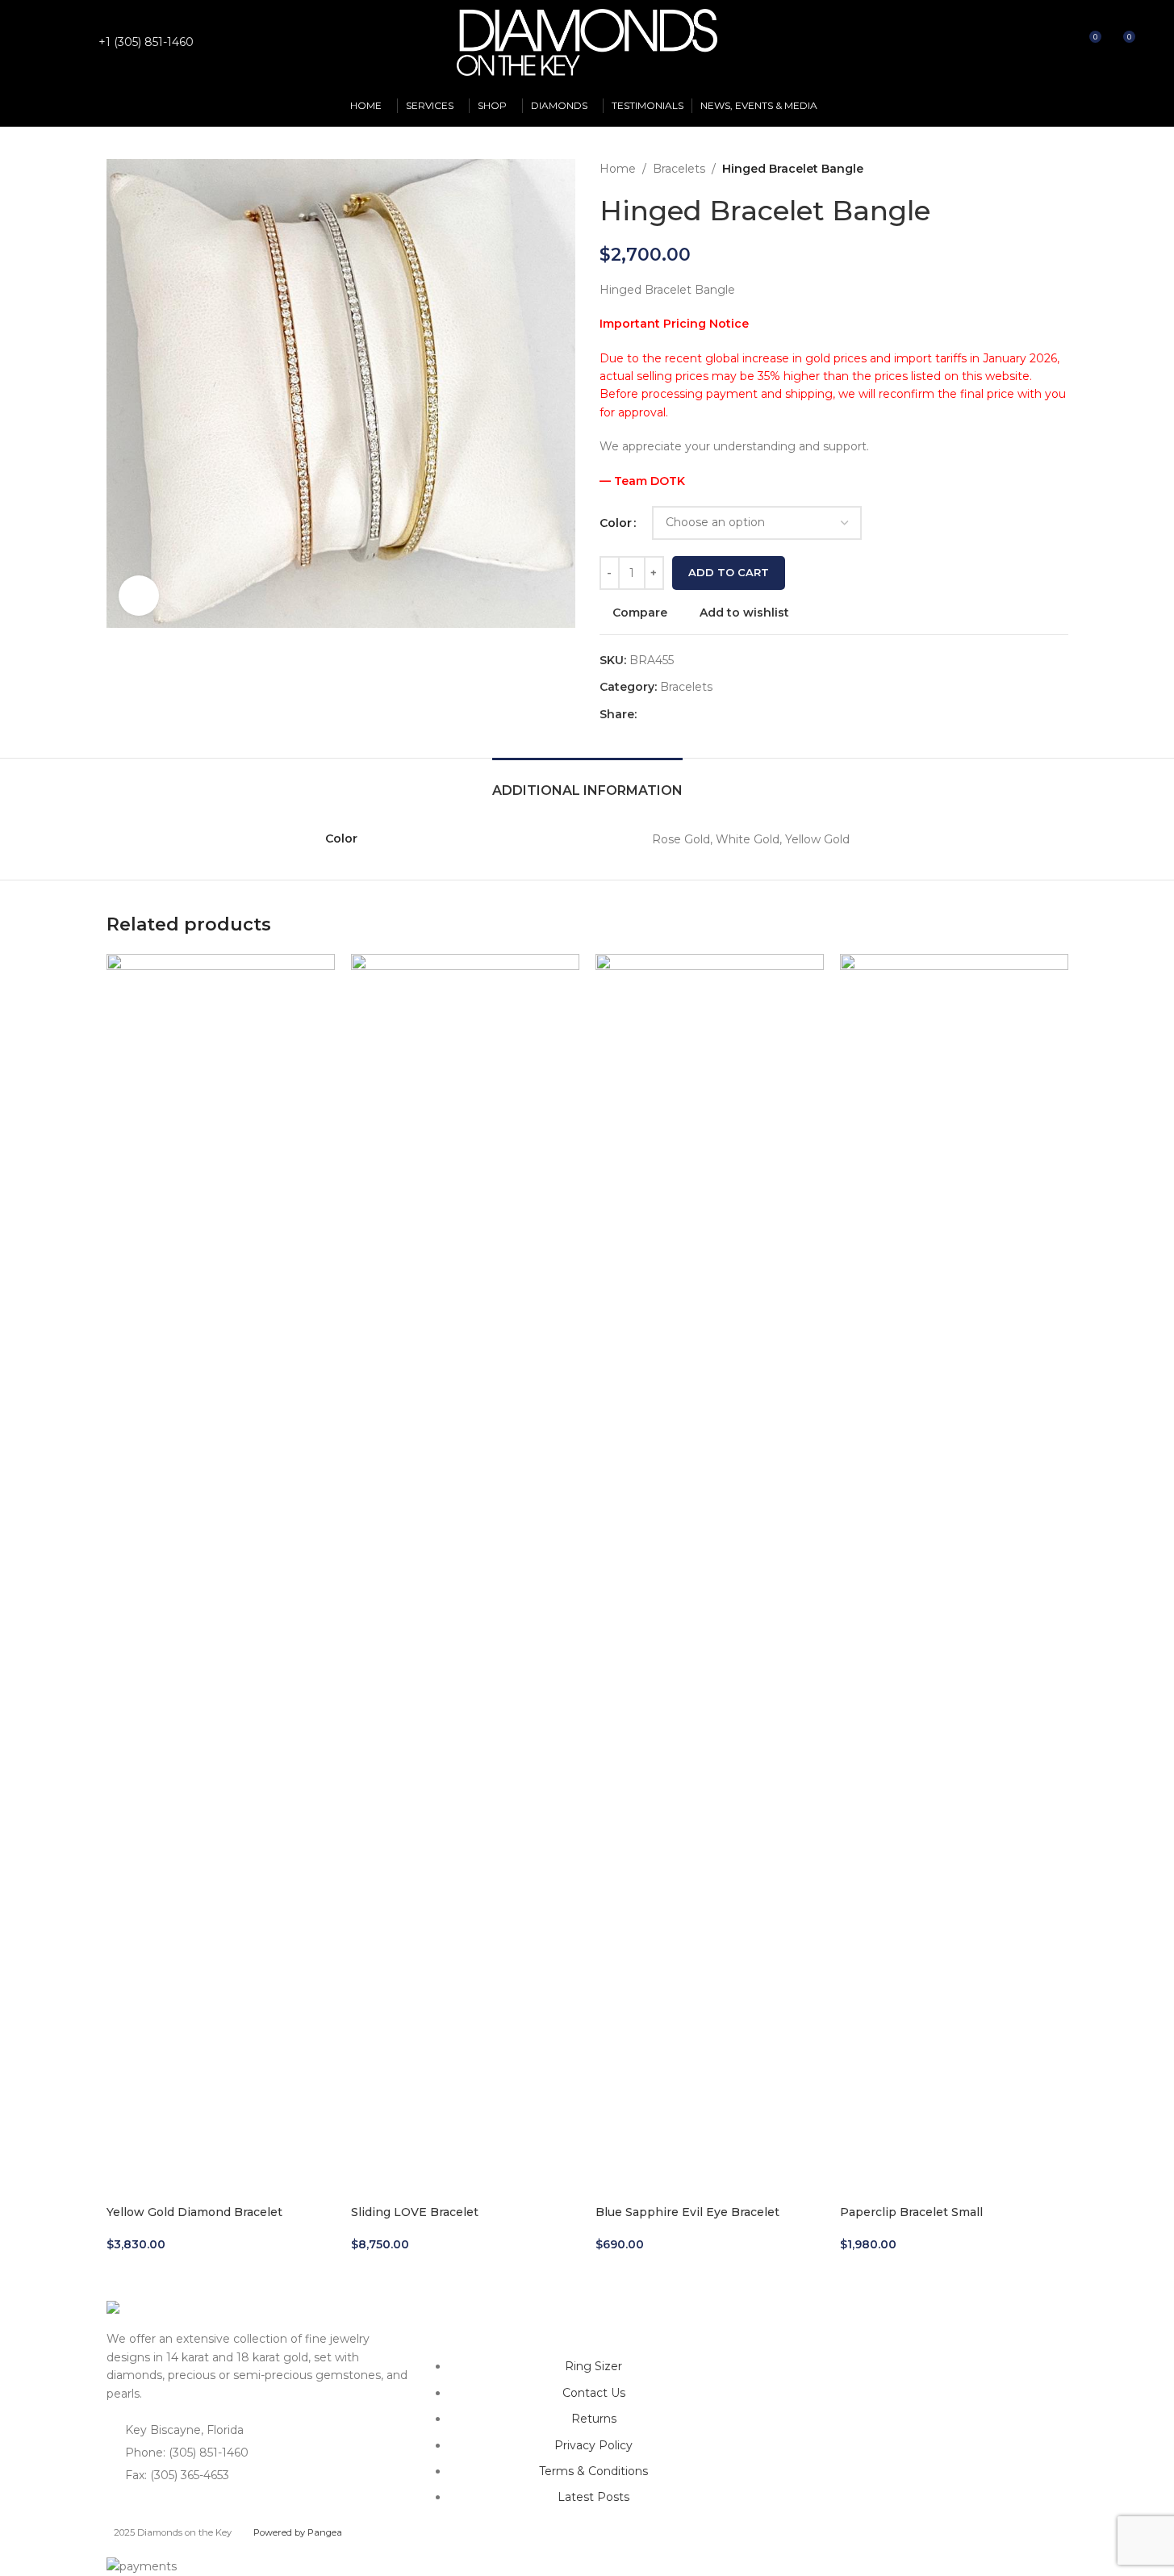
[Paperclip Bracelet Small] (954, 1559)
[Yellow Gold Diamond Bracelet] (221, 1559)
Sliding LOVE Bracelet (415, 2212)
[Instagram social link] (72, 42)
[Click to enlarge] (139, 596)
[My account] (1030, 43)
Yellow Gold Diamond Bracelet (194, 2212)
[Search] (1059, 43)
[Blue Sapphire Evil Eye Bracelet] (710, 1559)
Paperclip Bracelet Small (911, 2212)
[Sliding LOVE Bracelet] (465, 1559)
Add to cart (729, 572)
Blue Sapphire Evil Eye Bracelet (687, 2212)
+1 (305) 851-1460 (146, 42)
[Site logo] (587, 41)
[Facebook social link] (51, 42)
